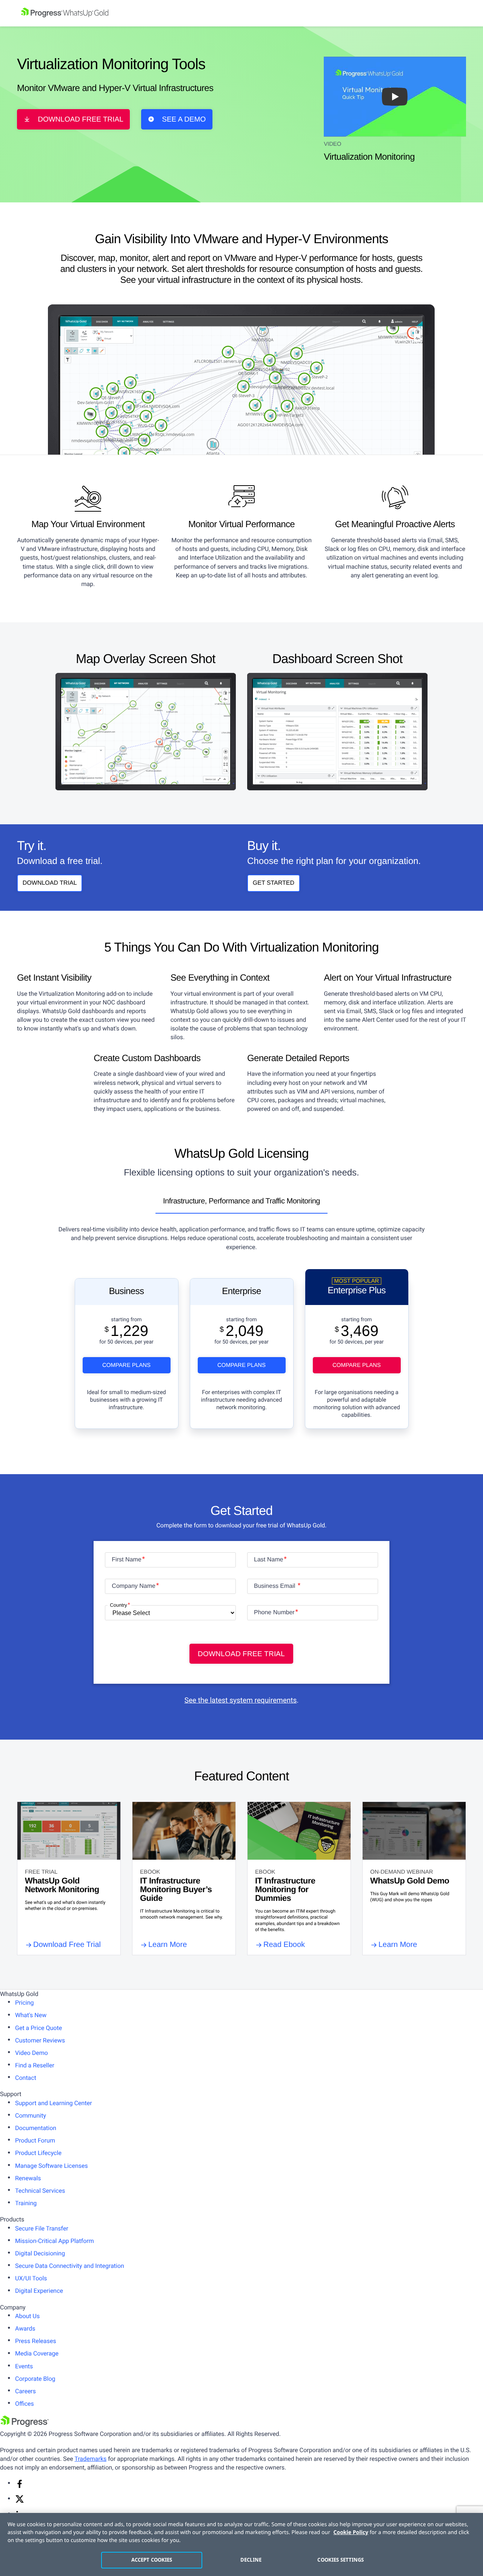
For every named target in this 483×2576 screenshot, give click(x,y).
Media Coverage (37, 2353)
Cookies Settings (341, 2560)
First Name (126, 1560)
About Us (27, 2316)
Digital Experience (39, 2291)
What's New (31, 2015)
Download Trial (50, 883)
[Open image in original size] (146, 731)
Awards (25, 2328)
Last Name (268, 1560)
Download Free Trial (81, 120)
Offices (25, 2404)
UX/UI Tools (31, 2278)
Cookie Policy (351, 2532)
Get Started (274, 883)
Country (118, 1605)
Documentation (36, 2128)
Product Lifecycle (38, 2153)
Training (26, 2203)
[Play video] (395, 97)
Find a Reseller (35, 2065)
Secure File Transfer (42, 2228)
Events (24, 2366)
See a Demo (184, 120)
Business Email (275, 1586)
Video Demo (32, 2053)
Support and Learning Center (54, 2103)
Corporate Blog (35, 2379)
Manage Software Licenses (52, 2166)
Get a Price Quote (38, 2028)
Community (31, 2116)
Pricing (25, 2003)
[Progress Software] (25, 2425)
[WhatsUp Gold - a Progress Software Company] (241, 13)
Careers (25, 2391)
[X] (20, 2501)
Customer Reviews (40, 2040)
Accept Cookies (152, 2560)
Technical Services (40, 2191)
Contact (26, 2078)
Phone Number (274, 1613)
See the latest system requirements (241, 1700)
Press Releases (36, 2341)
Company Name (134, 1586)
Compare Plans (126, 1365)
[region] (241, 2544)
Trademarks (90, 2459)
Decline (251, 2560)
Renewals (28, 2178)
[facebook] (20, 2486)
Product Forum (35, 2140)
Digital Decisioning (40, 2253)
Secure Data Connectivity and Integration (70, 2266)
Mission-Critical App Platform (55, 2241)
